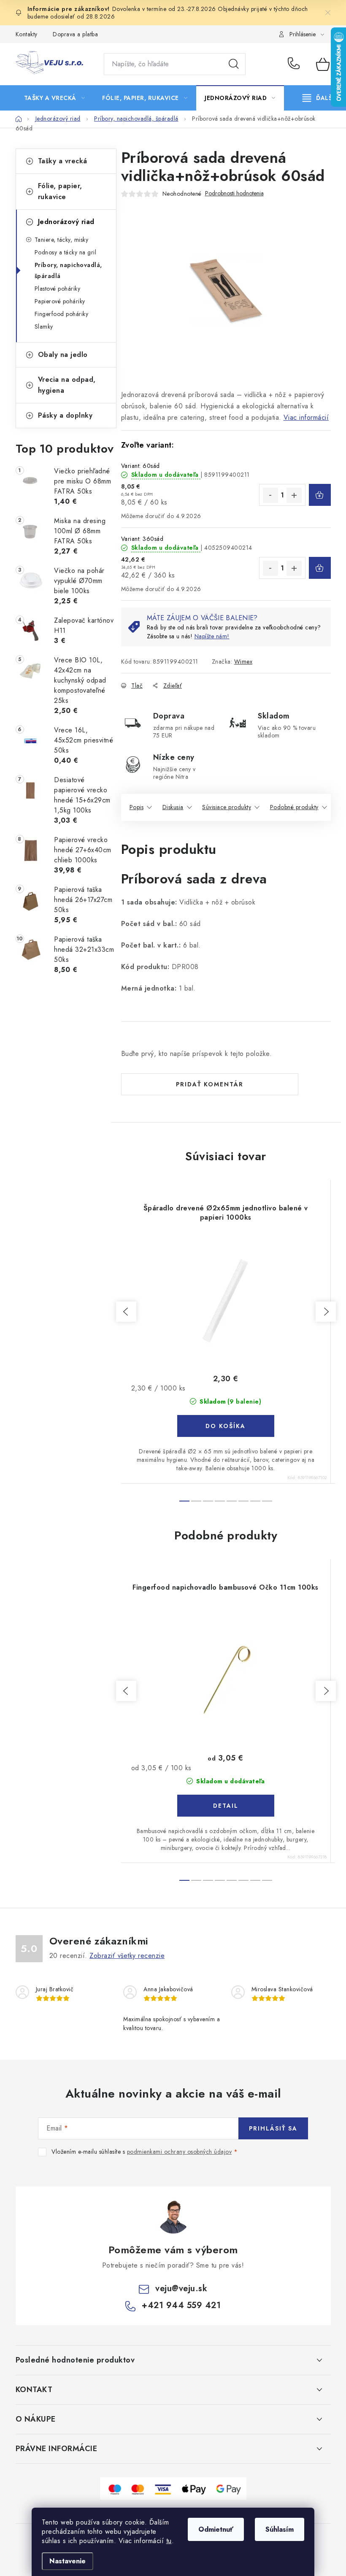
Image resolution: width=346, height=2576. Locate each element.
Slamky (44, 327)
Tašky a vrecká (63, 161)
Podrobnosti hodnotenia (234, 193)
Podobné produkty (294, 807)
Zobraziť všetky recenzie (127, 1956)
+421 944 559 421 (296, 64)
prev (126, 1312)
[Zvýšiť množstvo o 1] (294, 495)
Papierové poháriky (60, 301)
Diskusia (173, 807)
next (326, 1312)
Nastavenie (68, 2561)
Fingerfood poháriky (62, 314)
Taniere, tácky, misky (62, 240)
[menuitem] (55, 98)
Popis (137, 807)
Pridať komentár (210, 1084)
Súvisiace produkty (227, 807)
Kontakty (27, 34)
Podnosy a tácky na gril (66, 252)
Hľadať (234, 64)
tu (169, 2541)
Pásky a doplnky (65, 415)
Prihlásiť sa (273, 2128)
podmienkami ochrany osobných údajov (180, 2152)
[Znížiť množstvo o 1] (270, 495)
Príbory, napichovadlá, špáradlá (68, 270)
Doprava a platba (75, 34)
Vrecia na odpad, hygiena (67, 385)
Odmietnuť (216, 2529)
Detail (226, 1806)
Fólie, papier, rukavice (60, 191)
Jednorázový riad (66, 222)
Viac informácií (306, 417)
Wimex (243, 662)
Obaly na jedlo (63, 355)
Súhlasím (280, 2529)
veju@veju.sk (181, 2288)
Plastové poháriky (58, 289)
